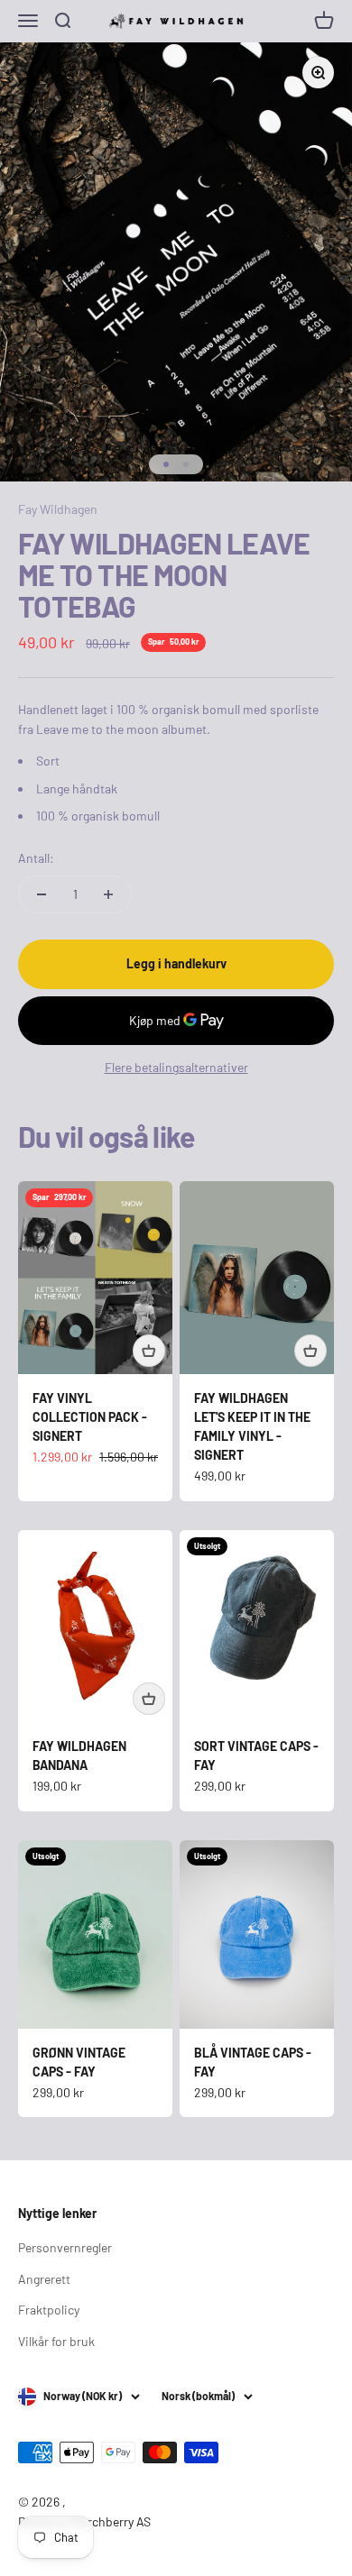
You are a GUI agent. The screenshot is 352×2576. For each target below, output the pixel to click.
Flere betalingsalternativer (176, 1067)
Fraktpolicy (49, 2310)
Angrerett (44, 2279)
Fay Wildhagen (58, 509)
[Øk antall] (108, 894)
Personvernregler (65, 2247)
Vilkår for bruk (56, 2341)
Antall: (36, 858)
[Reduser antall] (42, 894)
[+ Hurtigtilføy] (149, 1351)
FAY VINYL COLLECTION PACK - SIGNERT (90, 1417)
